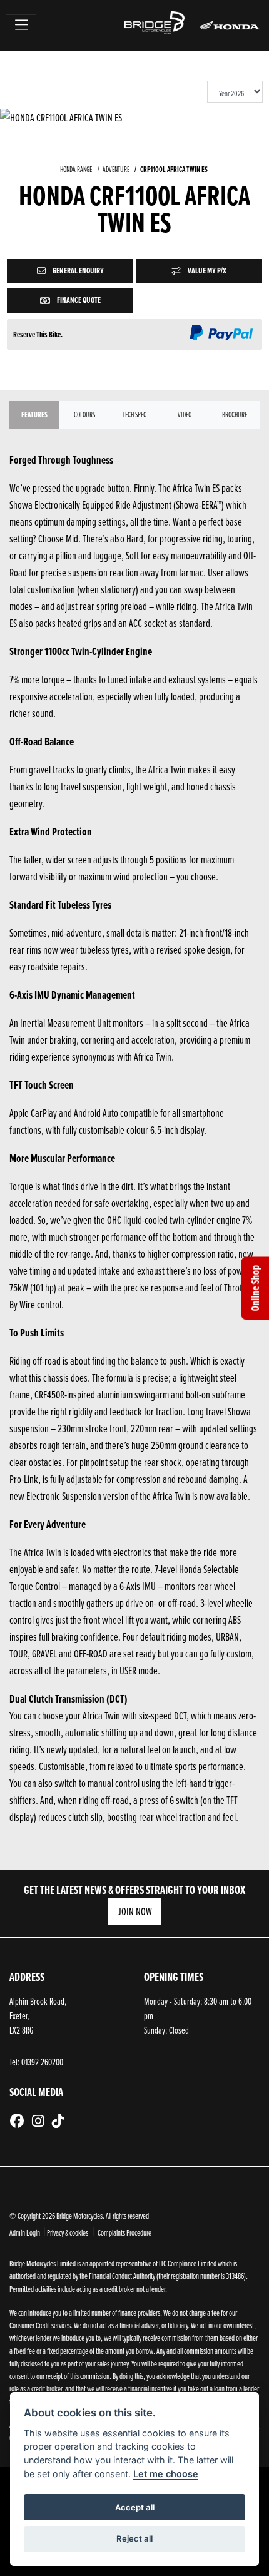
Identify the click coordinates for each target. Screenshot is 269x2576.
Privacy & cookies (68, 2232)
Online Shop (255, 1288)
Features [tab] (34, 415)
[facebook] (20, 2121)
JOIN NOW (135, 1911)
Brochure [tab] (235, 415)
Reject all (134, 2538)
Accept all (135, 2507)
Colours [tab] (84, 415)
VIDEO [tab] (185, 415)
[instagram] (41, 2121)
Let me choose (166, 2474)
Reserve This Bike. (38, 334)
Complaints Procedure (124, 2232)
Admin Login (25, 2232)
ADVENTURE (116, 169)
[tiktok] (61, 2121)
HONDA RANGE (76, 169)
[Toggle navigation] (21, 25)
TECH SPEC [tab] (134, 415)
